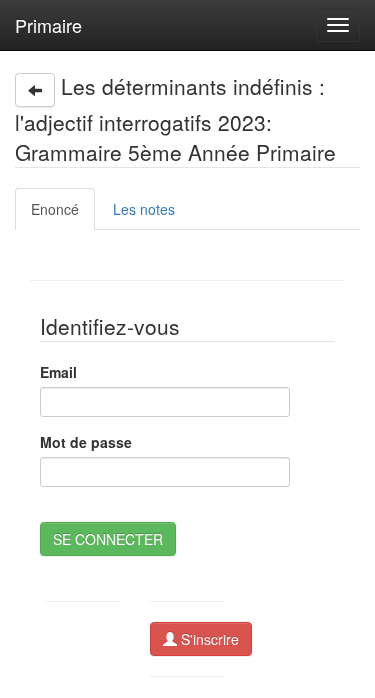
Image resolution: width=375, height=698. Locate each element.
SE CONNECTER (108, 539)
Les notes (144, 209)
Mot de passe (86, 442)
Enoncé (55, 209)
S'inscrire (208, 639)
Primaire (48, 25)
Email (58, 372)
